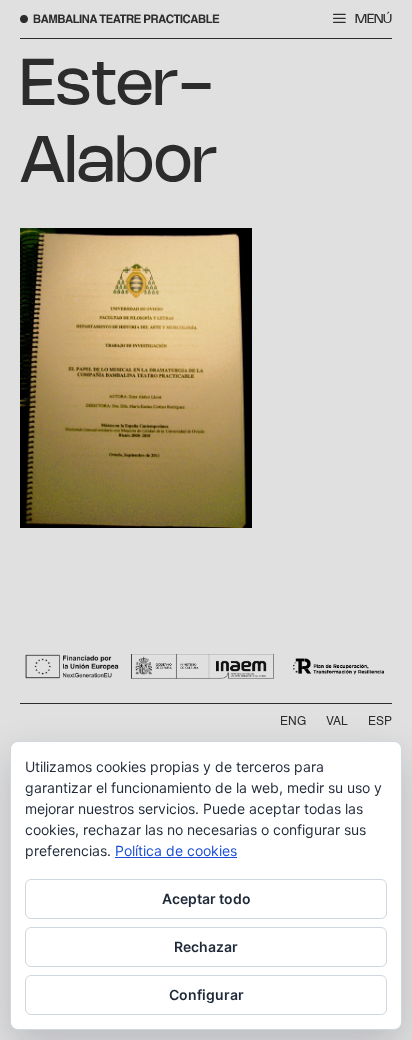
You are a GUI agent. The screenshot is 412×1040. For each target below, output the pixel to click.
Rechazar (206, 946)
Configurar (206, 994)
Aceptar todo (206, 898)
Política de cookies (176, 850)
